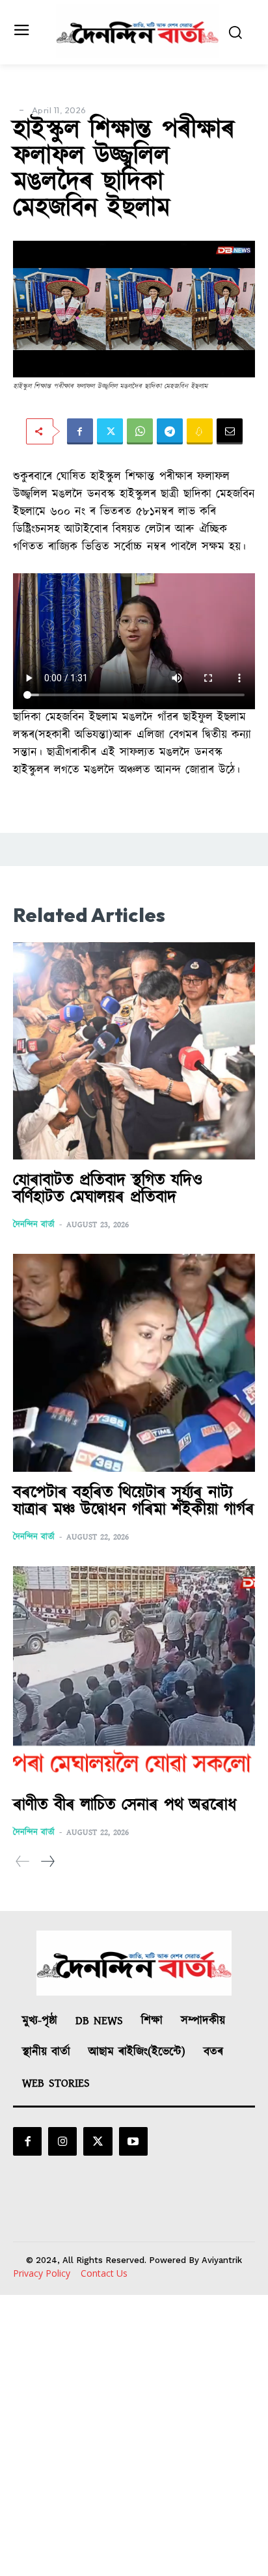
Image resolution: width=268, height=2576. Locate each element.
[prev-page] (23, 1862)
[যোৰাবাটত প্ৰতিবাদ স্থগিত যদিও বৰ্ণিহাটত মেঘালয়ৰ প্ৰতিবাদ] (134, 1051)
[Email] (230, 431)
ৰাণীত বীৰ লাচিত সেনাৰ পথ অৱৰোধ (125, 1805)
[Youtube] (133, 2141)
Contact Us (104, 2273)
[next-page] (47, 1862)
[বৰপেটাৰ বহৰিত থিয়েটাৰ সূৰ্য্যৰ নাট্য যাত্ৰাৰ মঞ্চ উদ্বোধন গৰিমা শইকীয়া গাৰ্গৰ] (134, 1363)
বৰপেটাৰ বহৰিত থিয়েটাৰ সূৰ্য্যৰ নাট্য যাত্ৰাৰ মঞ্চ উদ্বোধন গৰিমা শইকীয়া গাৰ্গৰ (134, 1501)
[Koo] (200, 431)
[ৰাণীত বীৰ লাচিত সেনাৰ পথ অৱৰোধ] (134, 1675)
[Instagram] (62, 2141)
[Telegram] (170, 431)
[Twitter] (110, 431)
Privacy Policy (42, 2273)
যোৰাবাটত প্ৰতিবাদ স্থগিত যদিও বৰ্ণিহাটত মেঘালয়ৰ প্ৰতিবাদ (108, 1189)
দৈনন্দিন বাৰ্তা (34, 1225)
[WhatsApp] (140, 431)
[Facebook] (80, 431)
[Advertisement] (134, 2435)
